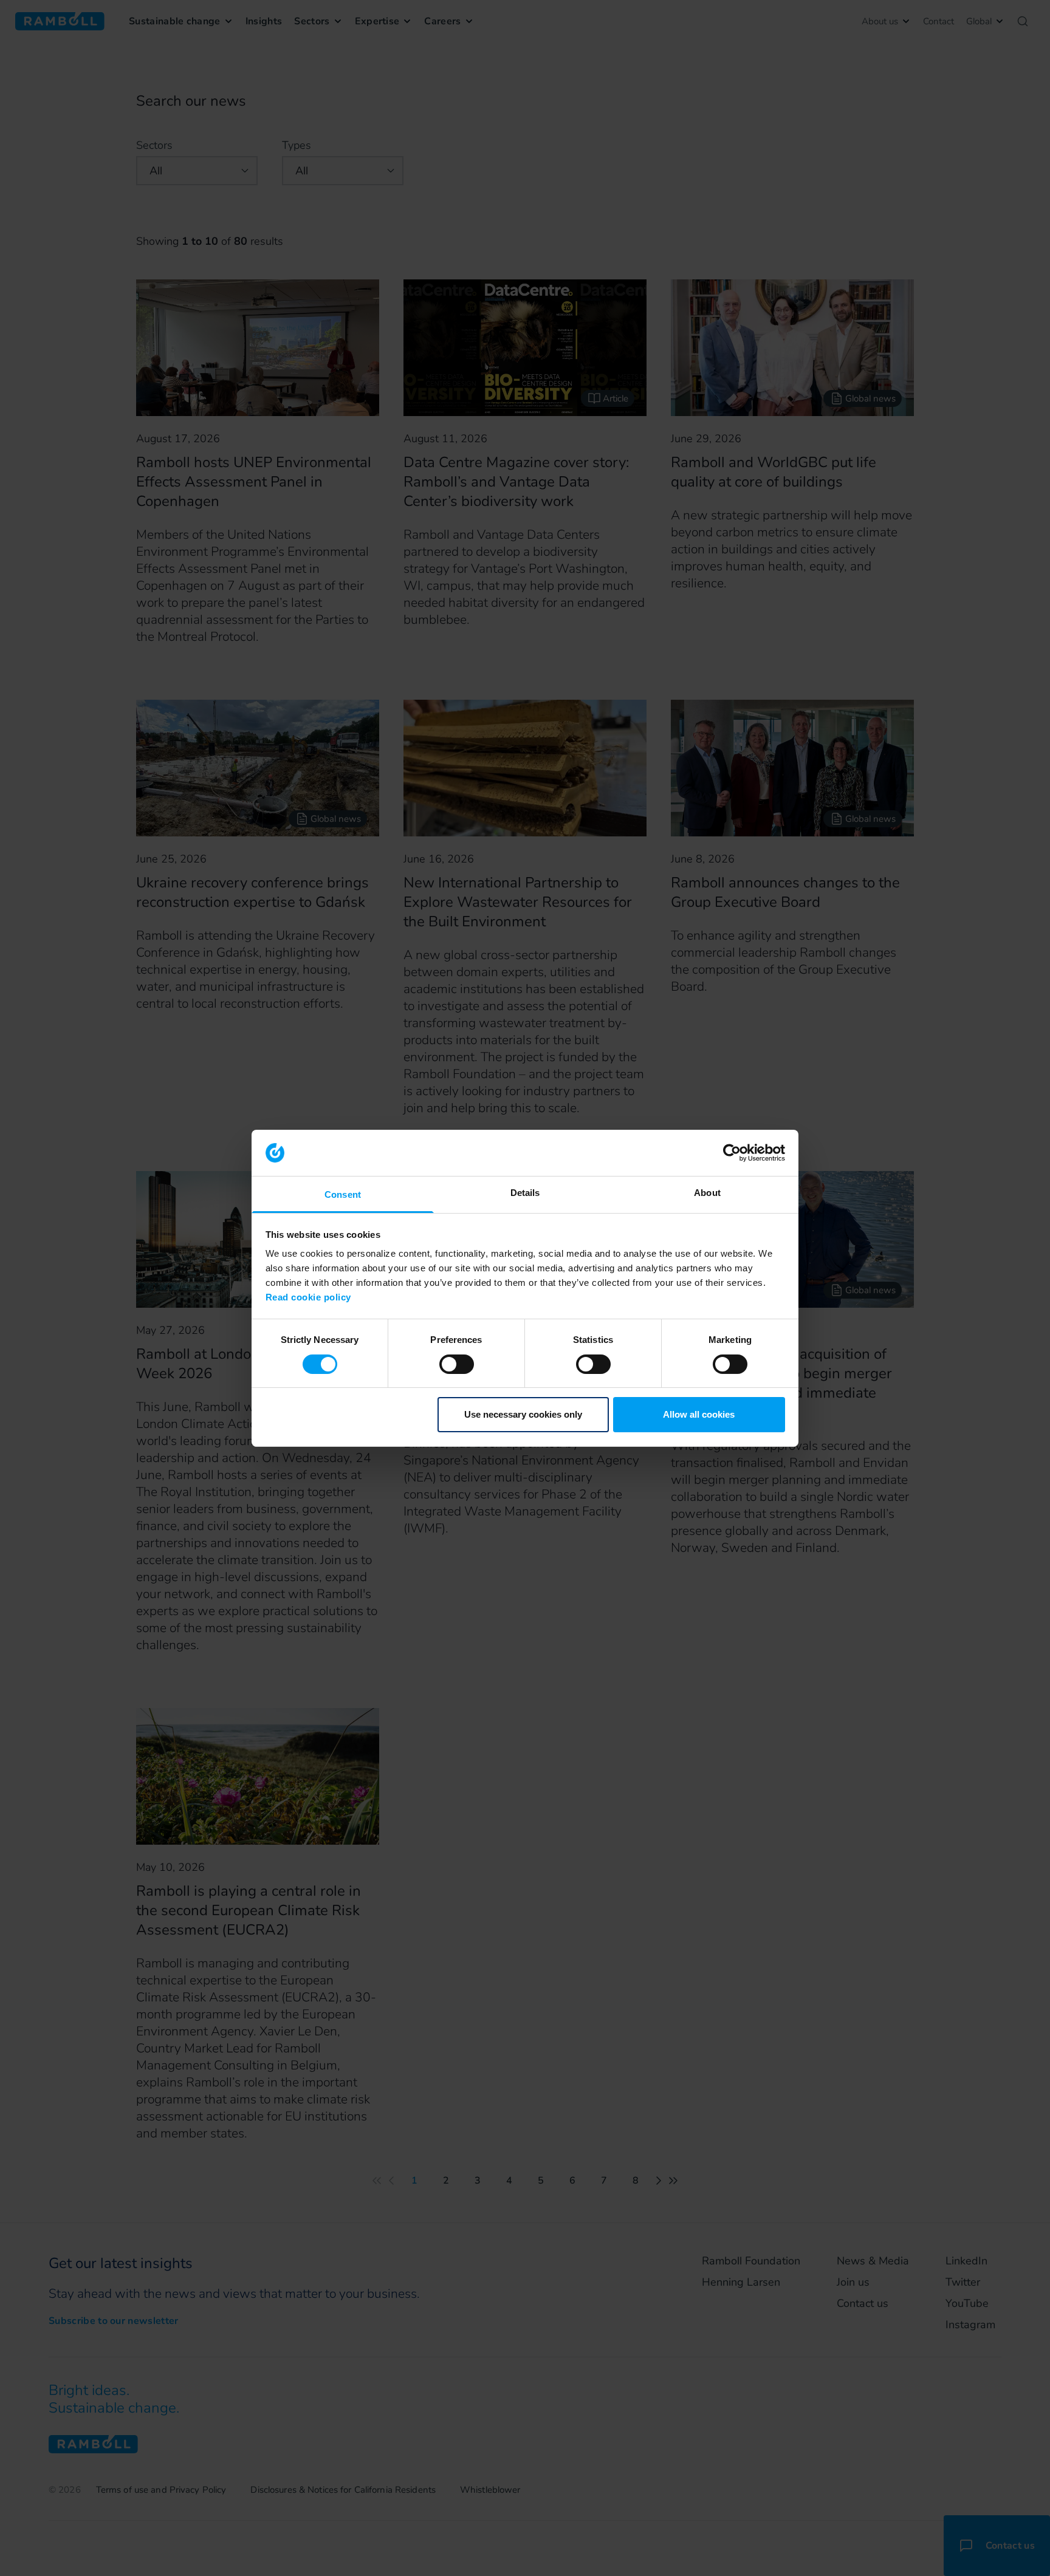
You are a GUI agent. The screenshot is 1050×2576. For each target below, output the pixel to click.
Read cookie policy (308, 1297)
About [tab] (707, 1193)
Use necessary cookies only (523, 1414)
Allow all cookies (699, 1414)
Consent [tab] (343, 1194)
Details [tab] (525, 1193)
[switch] (457, 1364)
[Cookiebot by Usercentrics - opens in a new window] (732, 1153)
